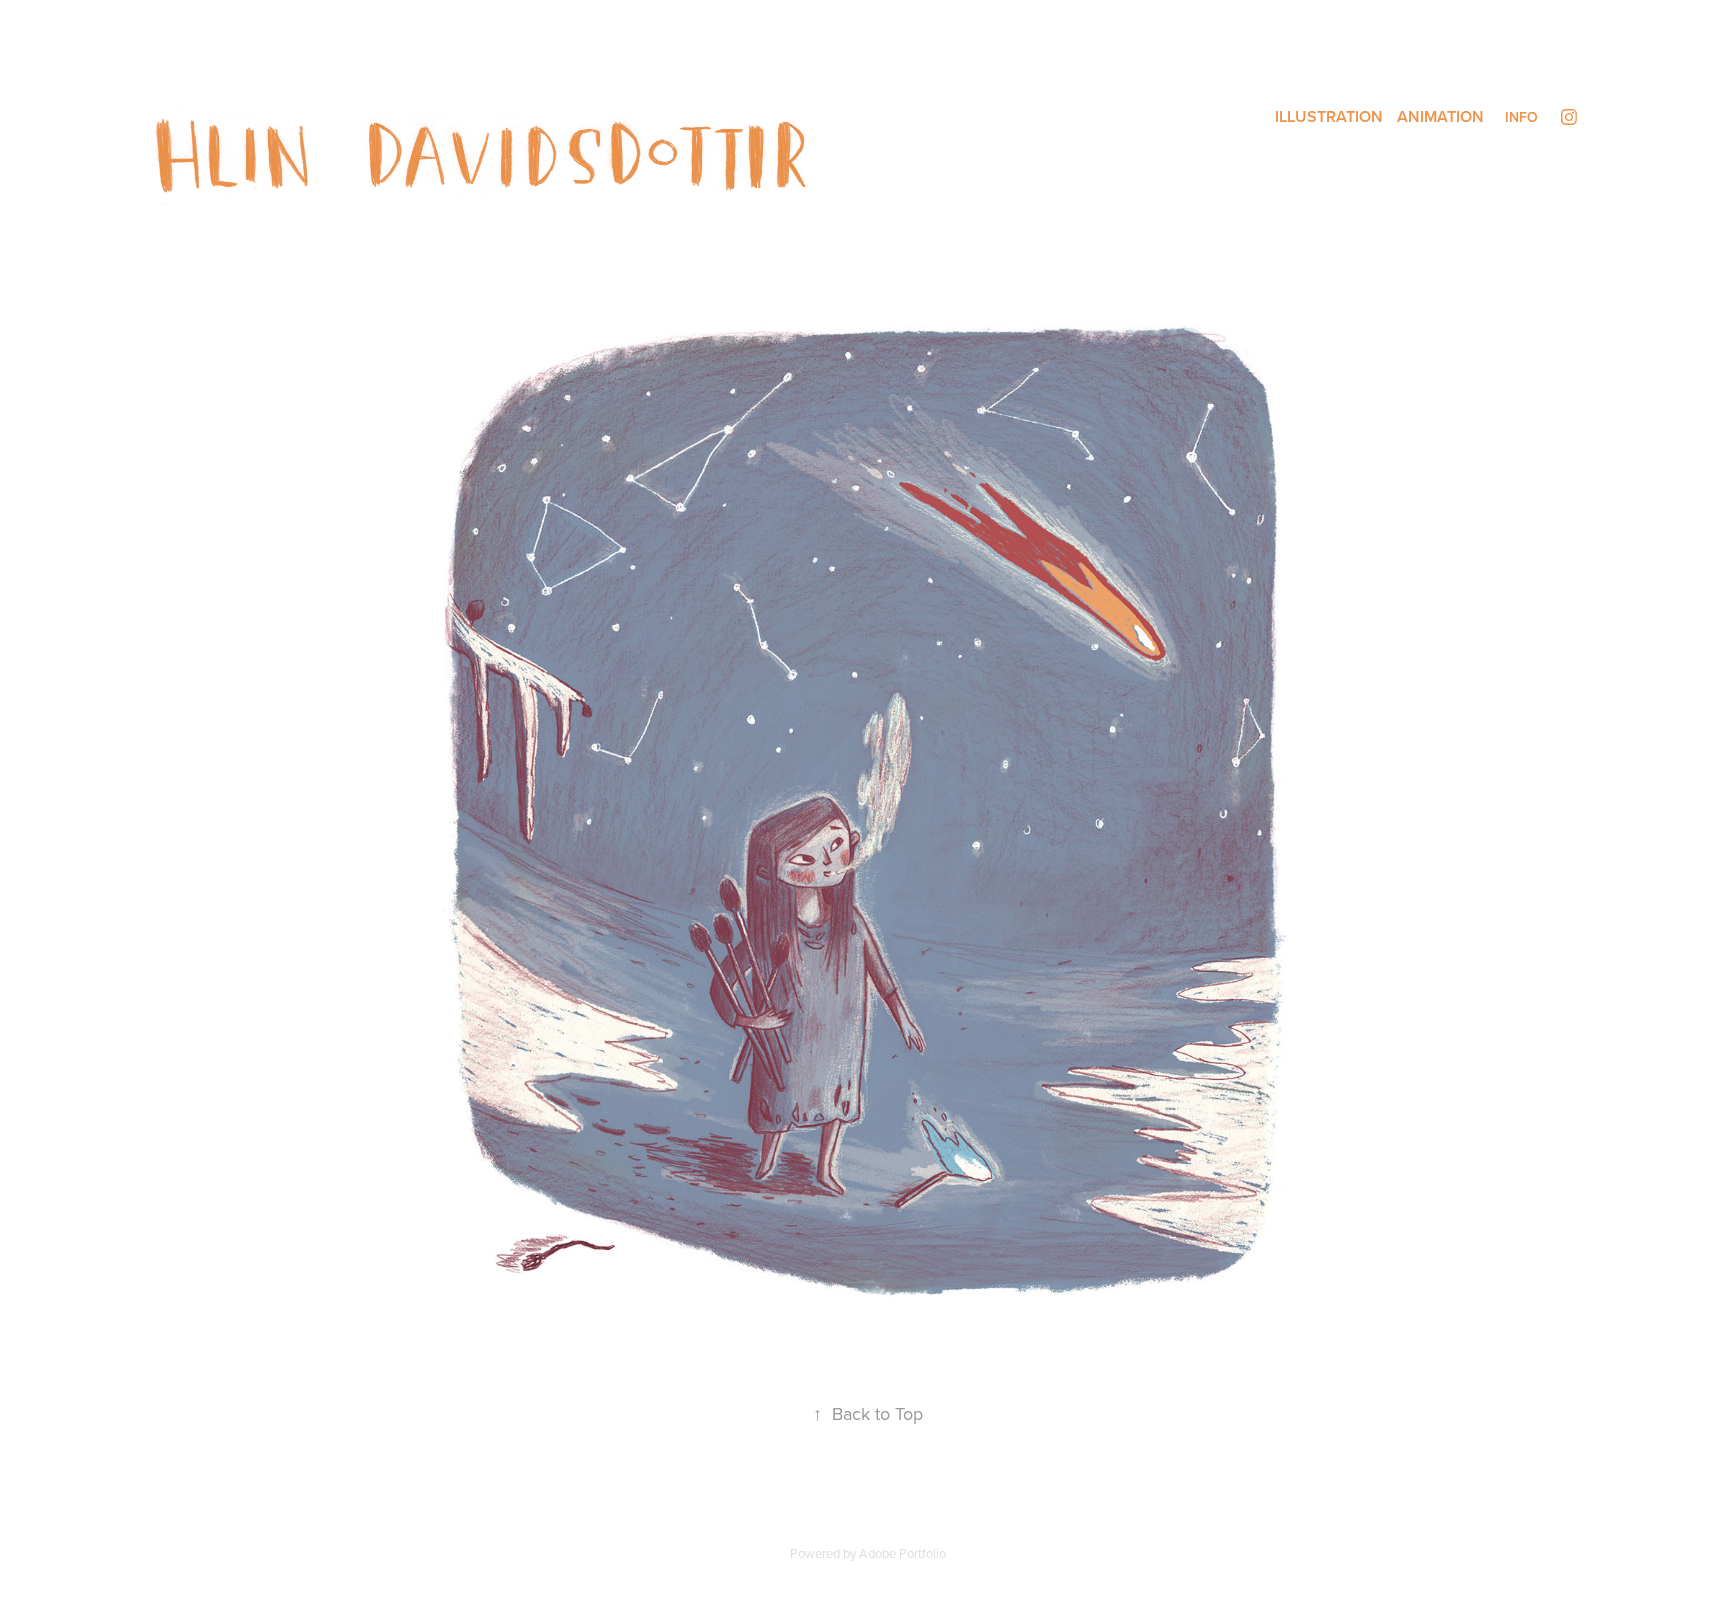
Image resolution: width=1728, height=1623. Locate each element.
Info (1521, 117)
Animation (1440, 116)
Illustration (1329, 116)
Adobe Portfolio (902, 1553)
